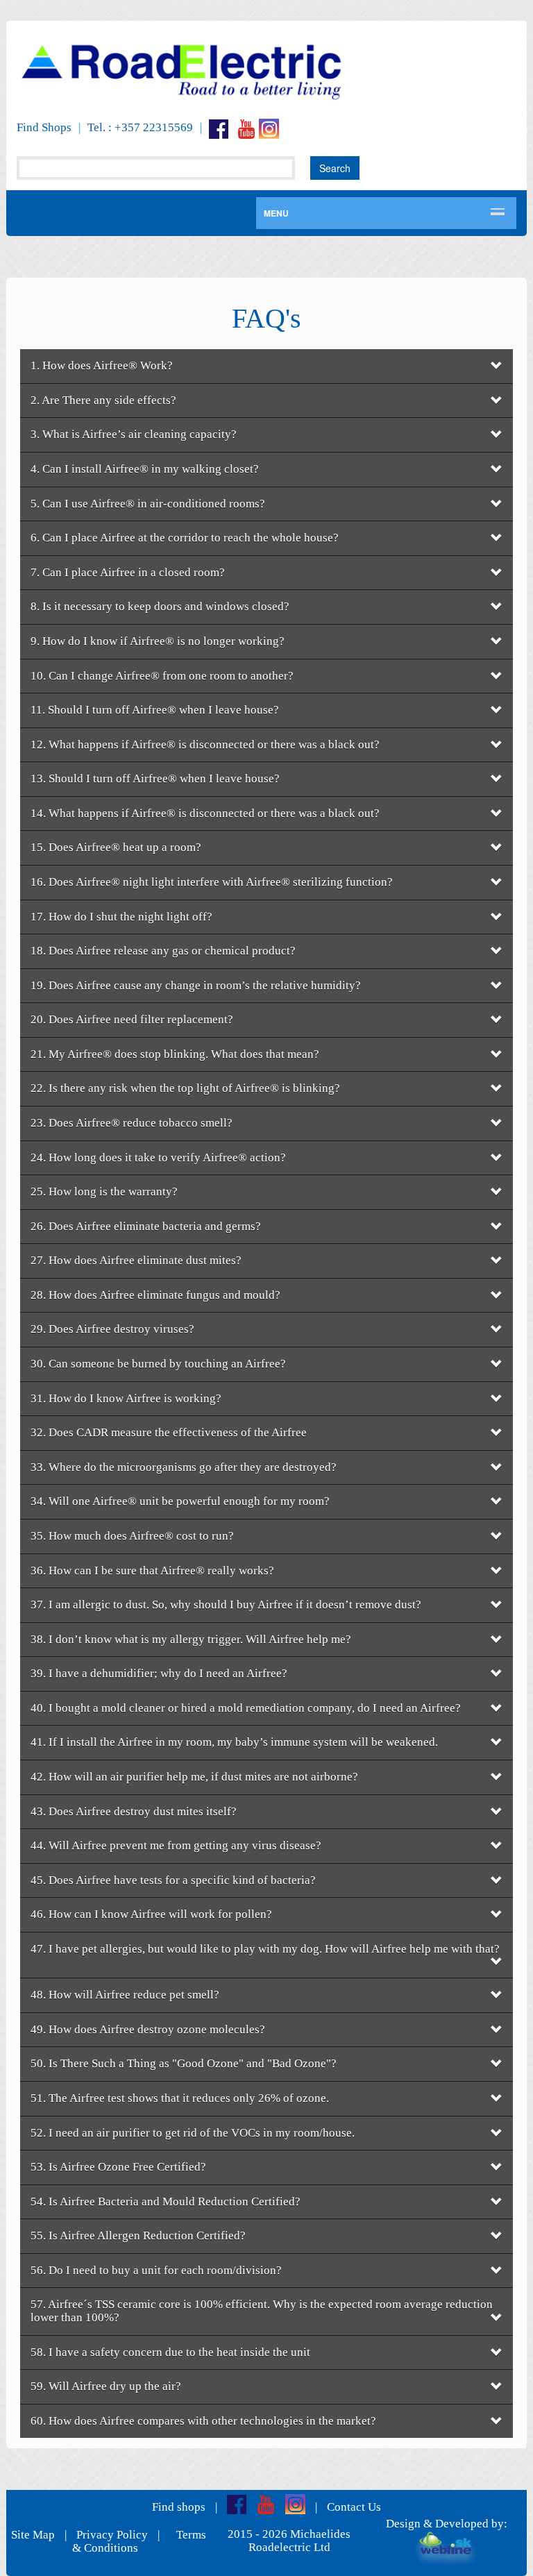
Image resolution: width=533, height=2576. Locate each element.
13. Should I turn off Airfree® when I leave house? (155, 778)
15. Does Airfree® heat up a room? (116, 847)
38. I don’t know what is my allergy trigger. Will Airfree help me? (191, 1639)
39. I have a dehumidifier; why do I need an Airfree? (159, 1673)
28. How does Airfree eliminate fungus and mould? (155, 1295)
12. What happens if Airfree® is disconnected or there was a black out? (205, 744)
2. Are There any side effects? (103, 400)
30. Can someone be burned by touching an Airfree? (158, 1364)
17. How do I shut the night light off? (121, 917)
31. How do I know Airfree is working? (126, 1398)
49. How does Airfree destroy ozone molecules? (148, 2029)
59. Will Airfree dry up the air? (106, 2386)
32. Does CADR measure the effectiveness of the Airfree (169, 1432)
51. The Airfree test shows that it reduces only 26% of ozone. (180, 2098)
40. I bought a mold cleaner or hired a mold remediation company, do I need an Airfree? (246, 1708)
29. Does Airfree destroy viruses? (112, 1329)
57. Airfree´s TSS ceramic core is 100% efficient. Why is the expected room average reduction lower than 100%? (262, 2311)
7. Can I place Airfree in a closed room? (128, 572)
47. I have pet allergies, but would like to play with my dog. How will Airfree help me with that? (265, 1949)
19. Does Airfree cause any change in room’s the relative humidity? (196, 985)
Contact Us (354, 2507)
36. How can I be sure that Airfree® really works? (152, 1571)
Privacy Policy (112, 2535)
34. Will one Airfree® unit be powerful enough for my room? (180, 1501)
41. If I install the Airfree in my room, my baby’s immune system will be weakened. (234, 1742)
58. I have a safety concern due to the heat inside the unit (170, 2352)
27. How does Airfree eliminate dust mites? (136, 1260)
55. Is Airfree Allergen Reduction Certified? (138, 2236)
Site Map (33, 2535)
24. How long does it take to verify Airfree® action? (158, 1157)
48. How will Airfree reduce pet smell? (125, 1995)
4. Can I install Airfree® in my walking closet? (145, 469)
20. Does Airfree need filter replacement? (132, 1019)
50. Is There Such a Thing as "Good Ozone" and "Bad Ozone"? (184, 2063)
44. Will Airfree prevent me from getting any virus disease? (176, 1845)
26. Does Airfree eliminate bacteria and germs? (146, 1226)
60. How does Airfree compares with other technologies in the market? (203, 2421)
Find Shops (44, 127)
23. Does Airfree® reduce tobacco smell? (132, 1123)
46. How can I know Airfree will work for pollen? (151, 1914)
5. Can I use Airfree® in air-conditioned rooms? (148, 504)
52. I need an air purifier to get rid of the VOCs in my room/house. (193, 2133)
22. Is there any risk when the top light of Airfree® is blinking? (185, 1088)
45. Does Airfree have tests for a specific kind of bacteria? (173, 1880)
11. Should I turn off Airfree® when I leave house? (155, 710)
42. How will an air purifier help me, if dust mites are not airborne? (194, 1777)
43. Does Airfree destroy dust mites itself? (134, 1811)
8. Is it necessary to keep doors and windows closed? (160, 606)
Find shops (179, 2507)
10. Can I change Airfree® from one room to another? (162, 676)
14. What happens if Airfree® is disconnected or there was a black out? (205, 813)
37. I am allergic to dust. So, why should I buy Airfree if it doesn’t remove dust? (226, 1605)
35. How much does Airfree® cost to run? (132, 1536)
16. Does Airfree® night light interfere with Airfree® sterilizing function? (212, 882)
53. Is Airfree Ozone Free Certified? (118, 2167)
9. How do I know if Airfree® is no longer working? (158, 641)
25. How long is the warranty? (104, 1192)
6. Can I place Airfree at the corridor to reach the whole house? (185, 538)
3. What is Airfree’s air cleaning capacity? (134, 434)
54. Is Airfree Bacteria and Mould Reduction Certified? (166, 2202)
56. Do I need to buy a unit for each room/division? (156, 2270)
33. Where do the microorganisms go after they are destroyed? (184, 1467)
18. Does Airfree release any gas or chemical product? (163, 951)
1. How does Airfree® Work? (102, 365)
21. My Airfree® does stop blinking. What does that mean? (175, 1054)
